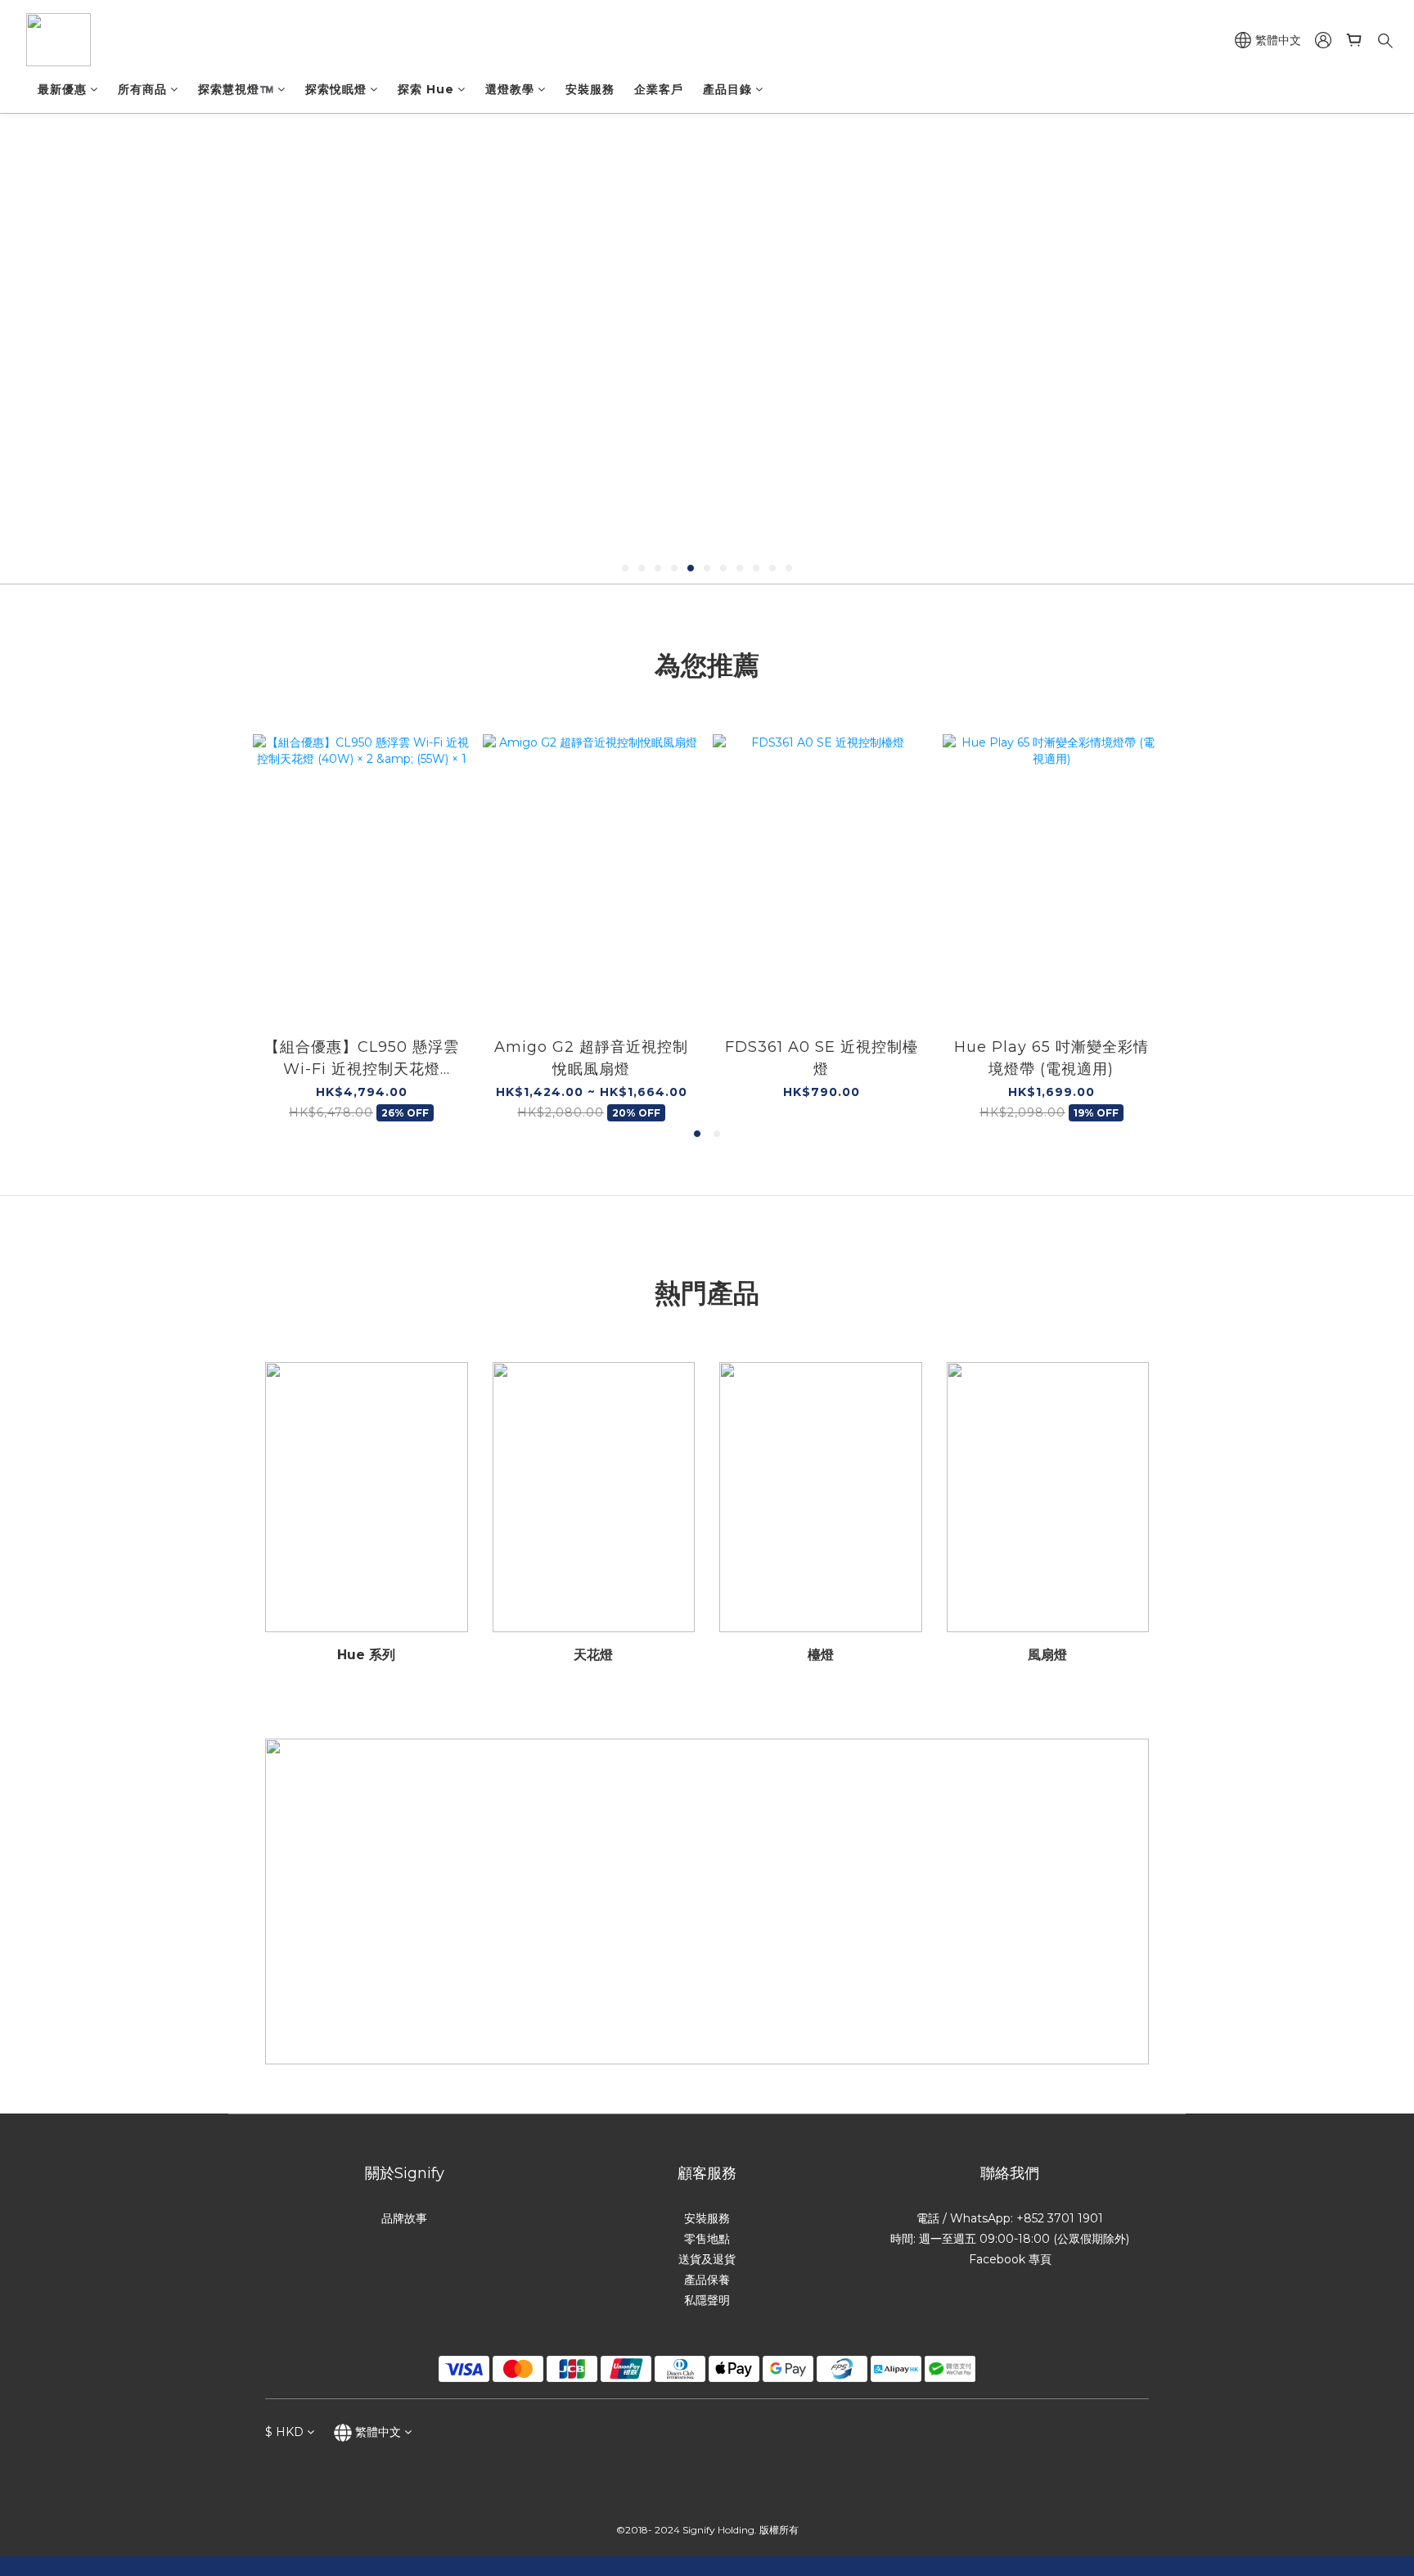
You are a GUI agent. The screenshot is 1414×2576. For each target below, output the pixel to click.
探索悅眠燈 (336, 89)
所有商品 (142, 89)
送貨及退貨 (707, 2259)
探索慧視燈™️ (236, 89)
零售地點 (707, 2239)
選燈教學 (510, 89)
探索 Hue (426, 89)
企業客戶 (659, 89)
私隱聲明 (707, 2300)
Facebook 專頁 (1010, 2259)
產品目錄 (727, 89)
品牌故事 (404, 2218)
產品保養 (707, 2280)
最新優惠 (62, 89)
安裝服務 (590, 89)
